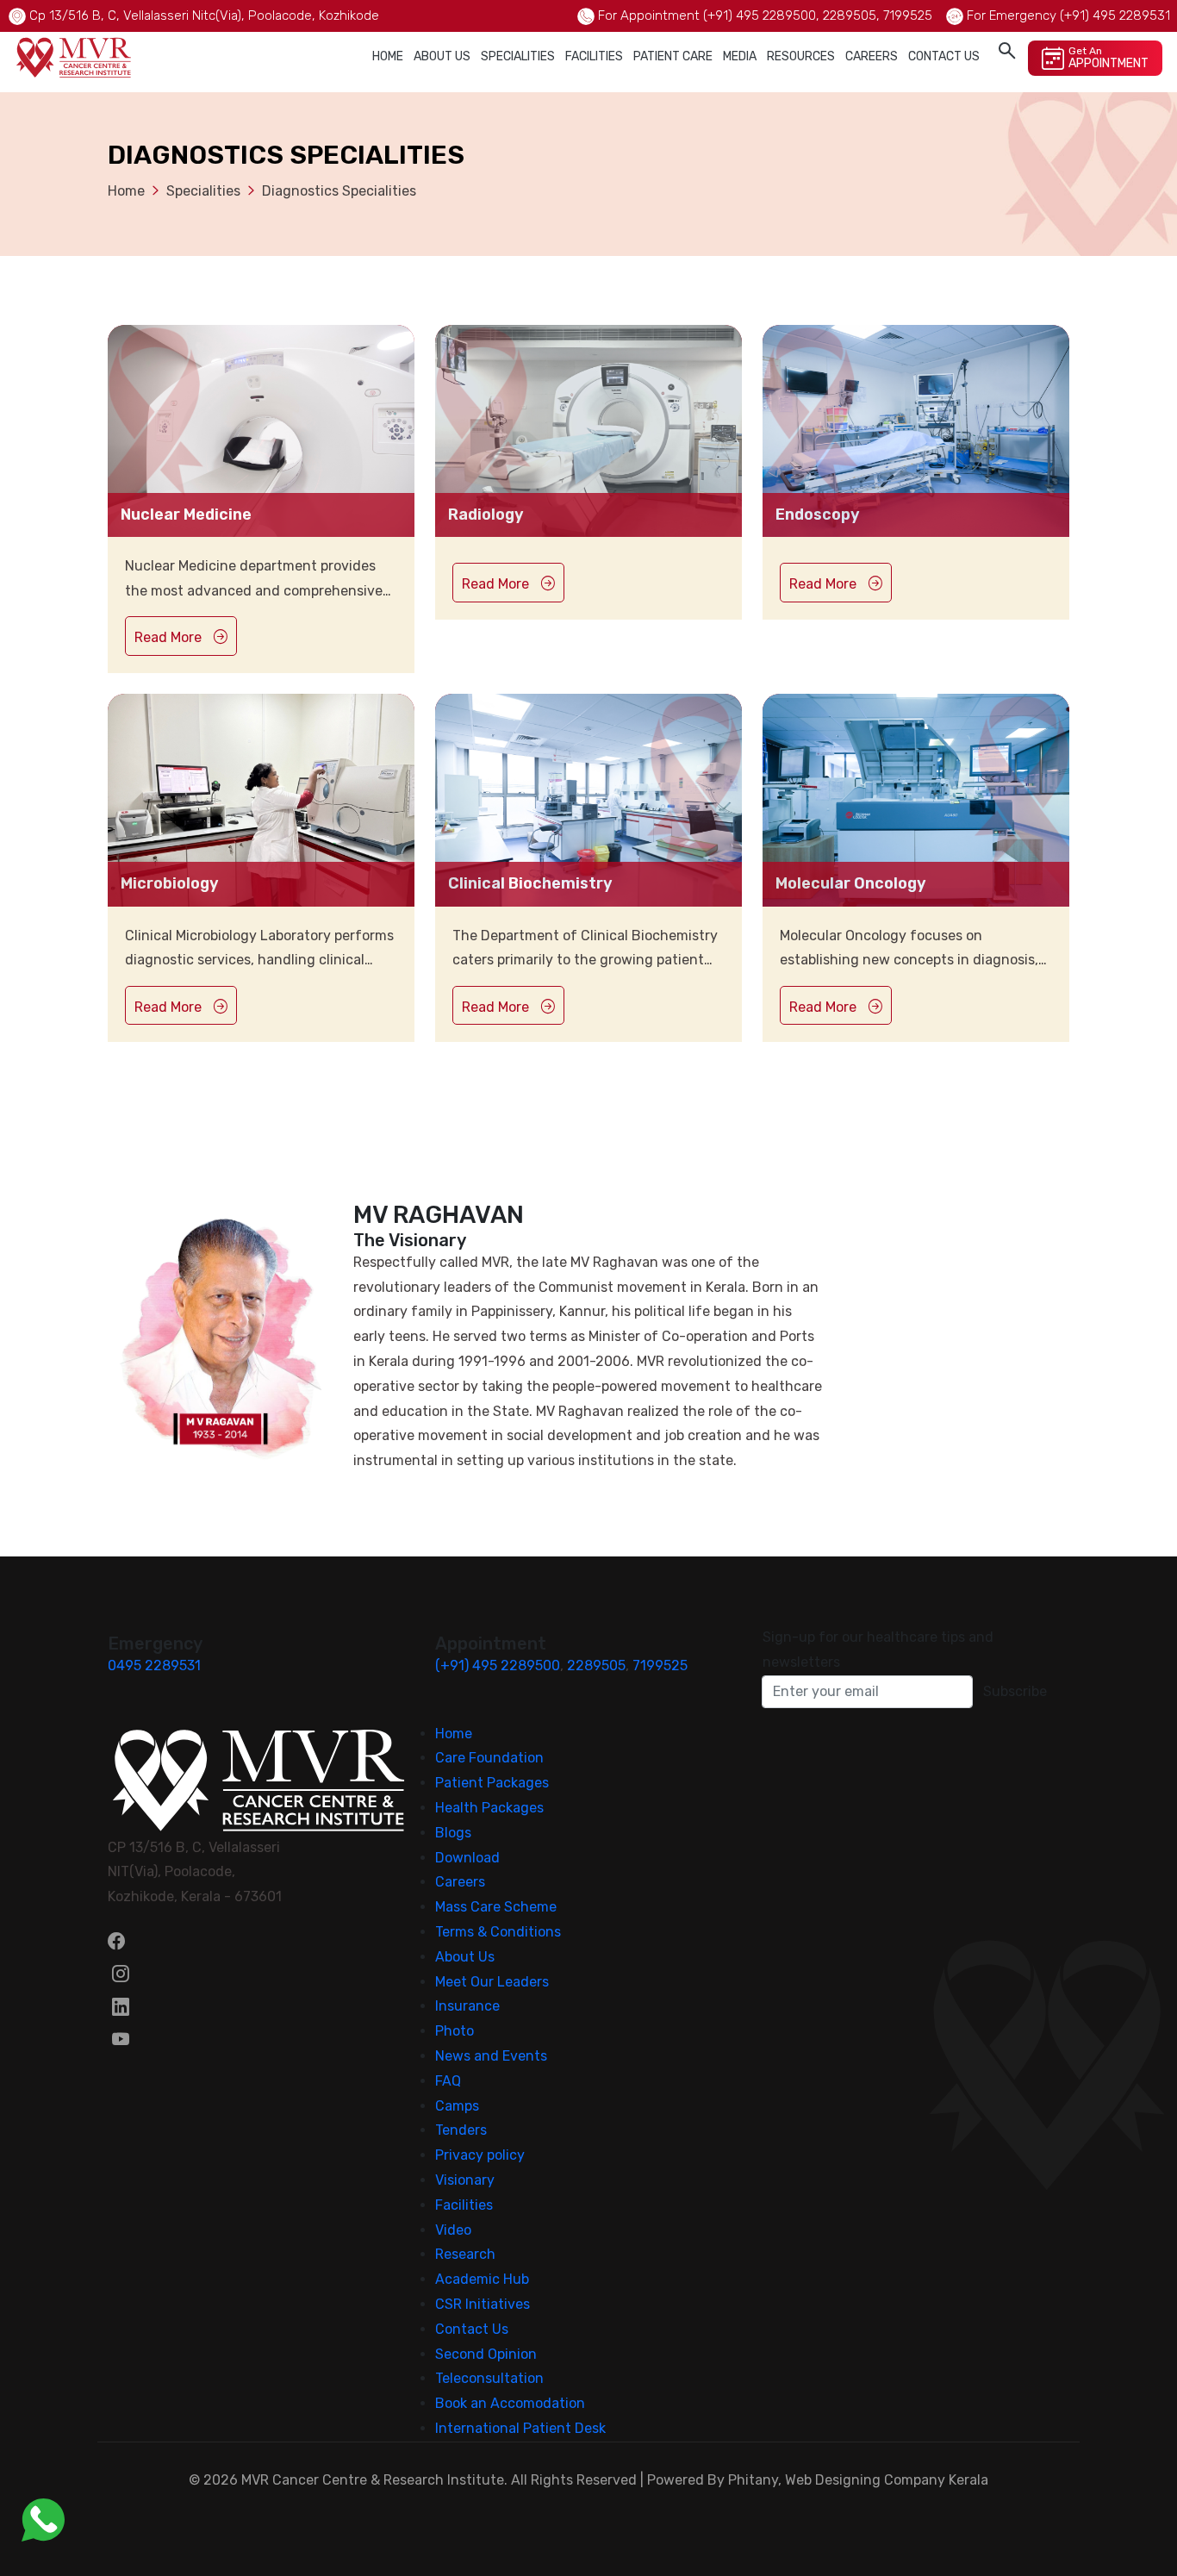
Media (740, 56)
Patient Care (673, 56)
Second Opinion (486, 2354)
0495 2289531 (154, 1665)
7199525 (660, 1665)
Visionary (465, 2180)
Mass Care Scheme (496, 1907)
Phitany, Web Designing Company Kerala (858, 2480)
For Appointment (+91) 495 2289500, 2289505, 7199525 (765, 16)
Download (467, 1858)
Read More (170, 637)
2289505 (596, 1665)
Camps (457, 2106)
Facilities (594, 56)
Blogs (453, 1833)
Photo (455, 2031)
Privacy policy (480, 2155)
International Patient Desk (520, 2428)
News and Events (491, 2056)
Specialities (518, 56)
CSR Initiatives (483, 2304)
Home (388, 56)
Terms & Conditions (498, 1932)
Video (453, 2230)
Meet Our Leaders (492, 1982)
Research (465, 2254)
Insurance (467, 2006)
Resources (801, 56)
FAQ (448, 2081)
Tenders (461, 2130)
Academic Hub (482, 2279)
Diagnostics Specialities (339, 191)
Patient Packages (492, 1783)
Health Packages (489, 1808)
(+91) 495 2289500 (498, 1665)
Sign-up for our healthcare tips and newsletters (878, 1650)
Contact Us (944, 56)
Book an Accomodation (510, 2403)
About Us (442, 56)
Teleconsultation (489, 2378)
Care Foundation (489, 1758)
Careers (872, 56)
